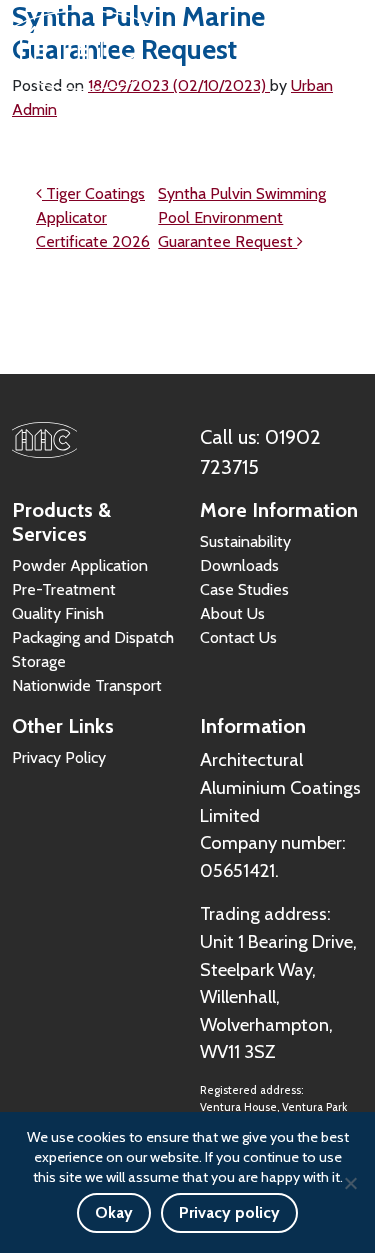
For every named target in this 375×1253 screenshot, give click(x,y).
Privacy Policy (59, 757)
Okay (114, 1212)
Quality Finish (58, 613)
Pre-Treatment (64, 589)
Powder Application (80, 565)
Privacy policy (229, 1212)
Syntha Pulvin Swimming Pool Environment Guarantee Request (242, 217)
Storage (39, 661)
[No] (350, 1183)
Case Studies (244, 589)
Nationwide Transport (87, 685)
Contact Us (238, 637)
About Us (232, 613)
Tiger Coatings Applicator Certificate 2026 (93, 217)
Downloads (239, 565)
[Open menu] (340, 50)
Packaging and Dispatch (93, 637)
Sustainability (245, 541)
